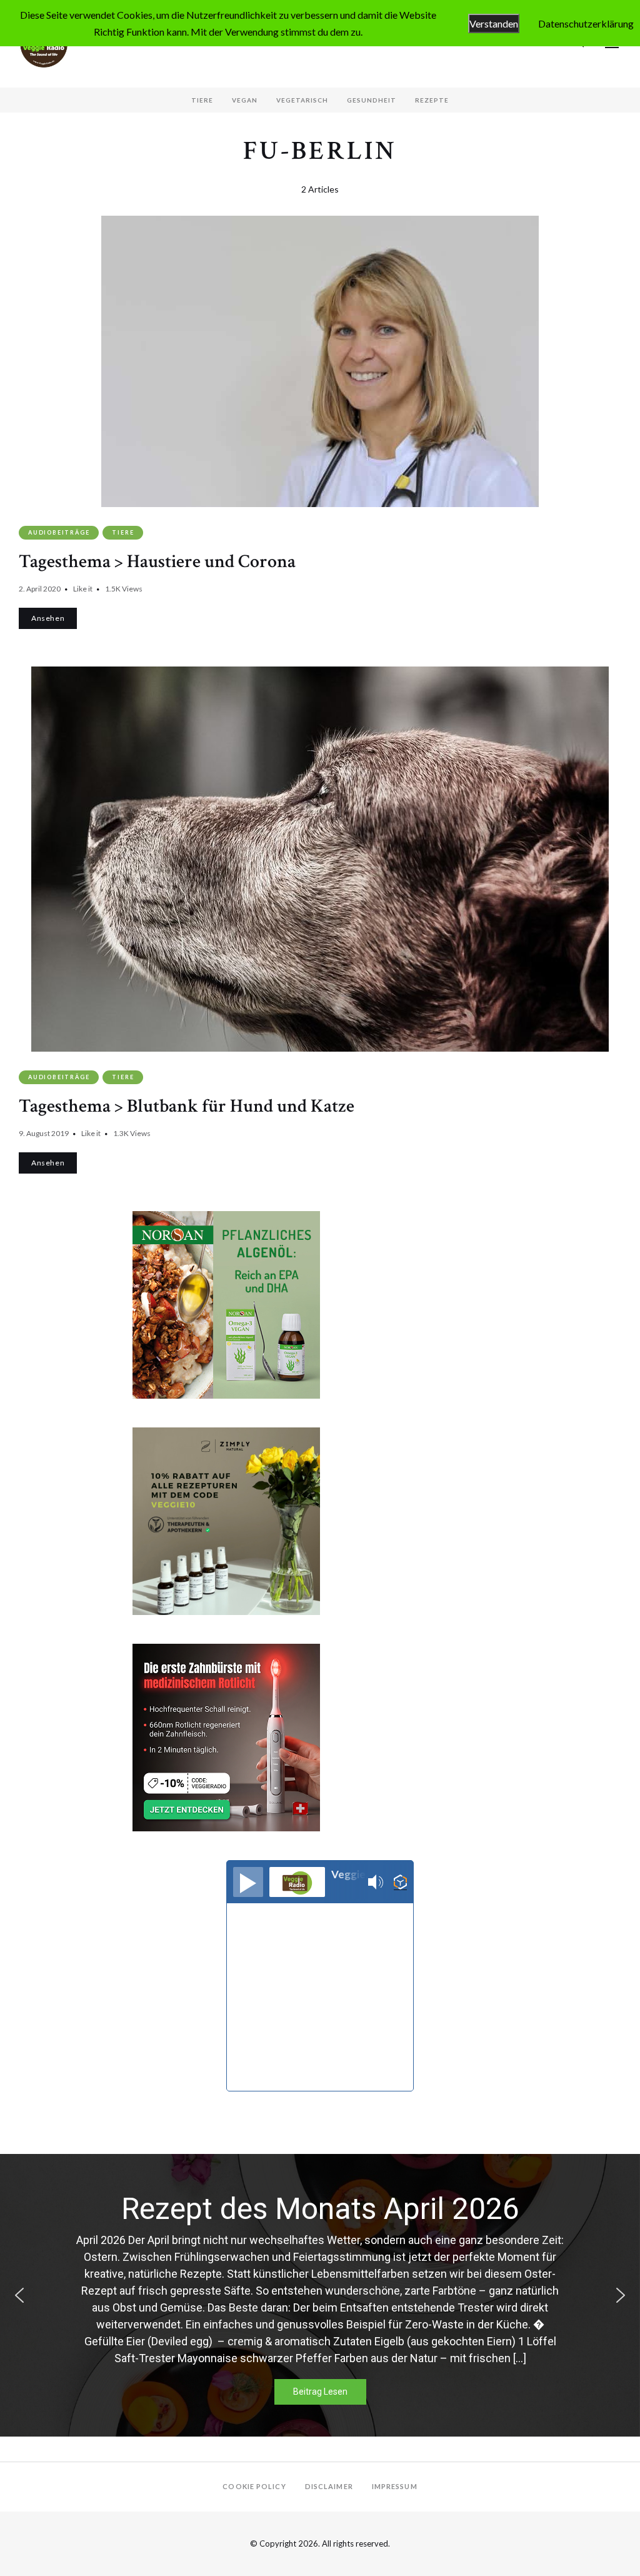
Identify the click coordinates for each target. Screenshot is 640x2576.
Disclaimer (329, 2486)
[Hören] (248, 1882)
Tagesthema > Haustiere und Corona (157, 562)
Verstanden (494, 23)
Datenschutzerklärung (586, 23)
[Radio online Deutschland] (400, 1882)
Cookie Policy (254, 2486)
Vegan (245, 100)
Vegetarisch (302, 100)
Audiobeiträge (59, 532)
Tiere (202, 100)
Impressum (395, 2486)
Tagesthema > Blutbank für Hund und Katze (187, 1106)
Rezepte (432, 100)
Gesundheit (372, 100)
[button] (19, 2295)
